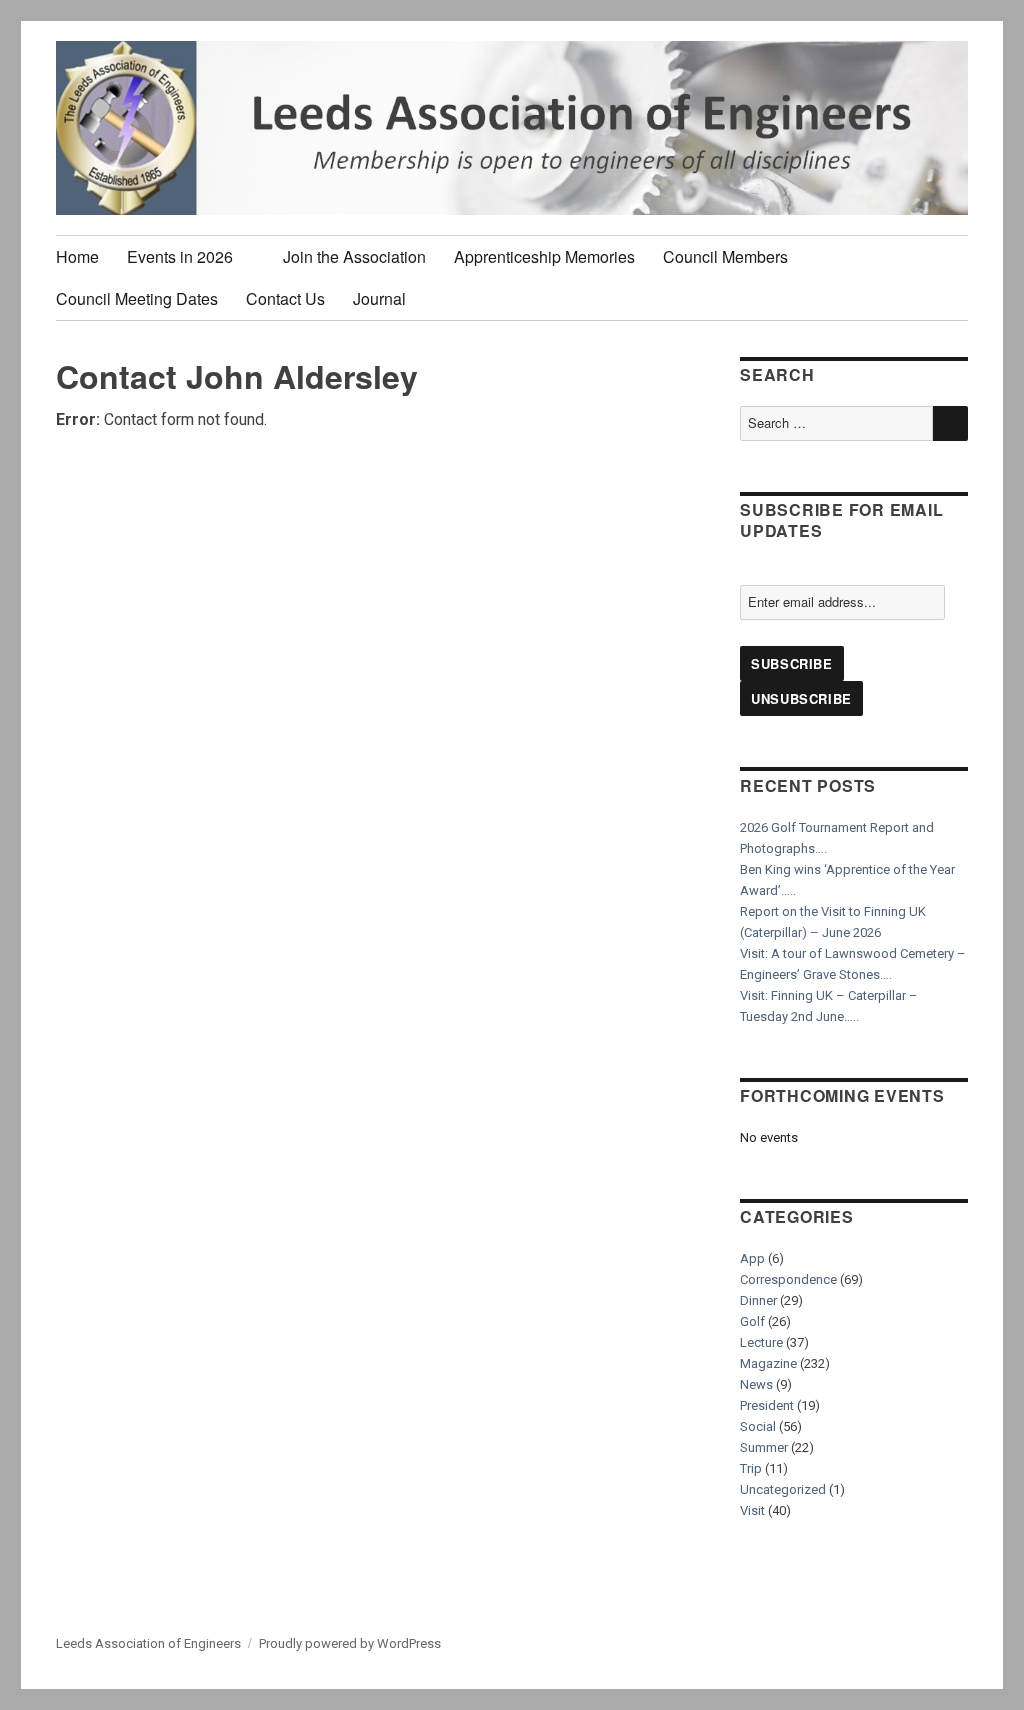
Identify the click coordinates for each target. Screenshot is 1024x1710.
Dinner (758, 1300)
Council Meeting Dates (137, 298)
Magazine (768, 1363)
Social (758, 1426)
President (767, 1405)
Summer (764, 1447)
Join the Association (354, 256)
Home (77, 256)
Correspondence (788, 1279)
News (756, 1384)
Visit (752, 1510)
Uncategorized (783, 1489)
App (752, 1258)
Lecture (761, 1342)
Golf (752, 1321)
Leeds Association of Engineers (148, 1643)
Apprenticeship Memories (544, 256)
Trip (751, 1468)
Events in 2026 (180, 256)
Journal (379, 298)
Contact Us (285, 298)
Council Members (725, 256)
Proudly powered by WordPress (350, 1643)
